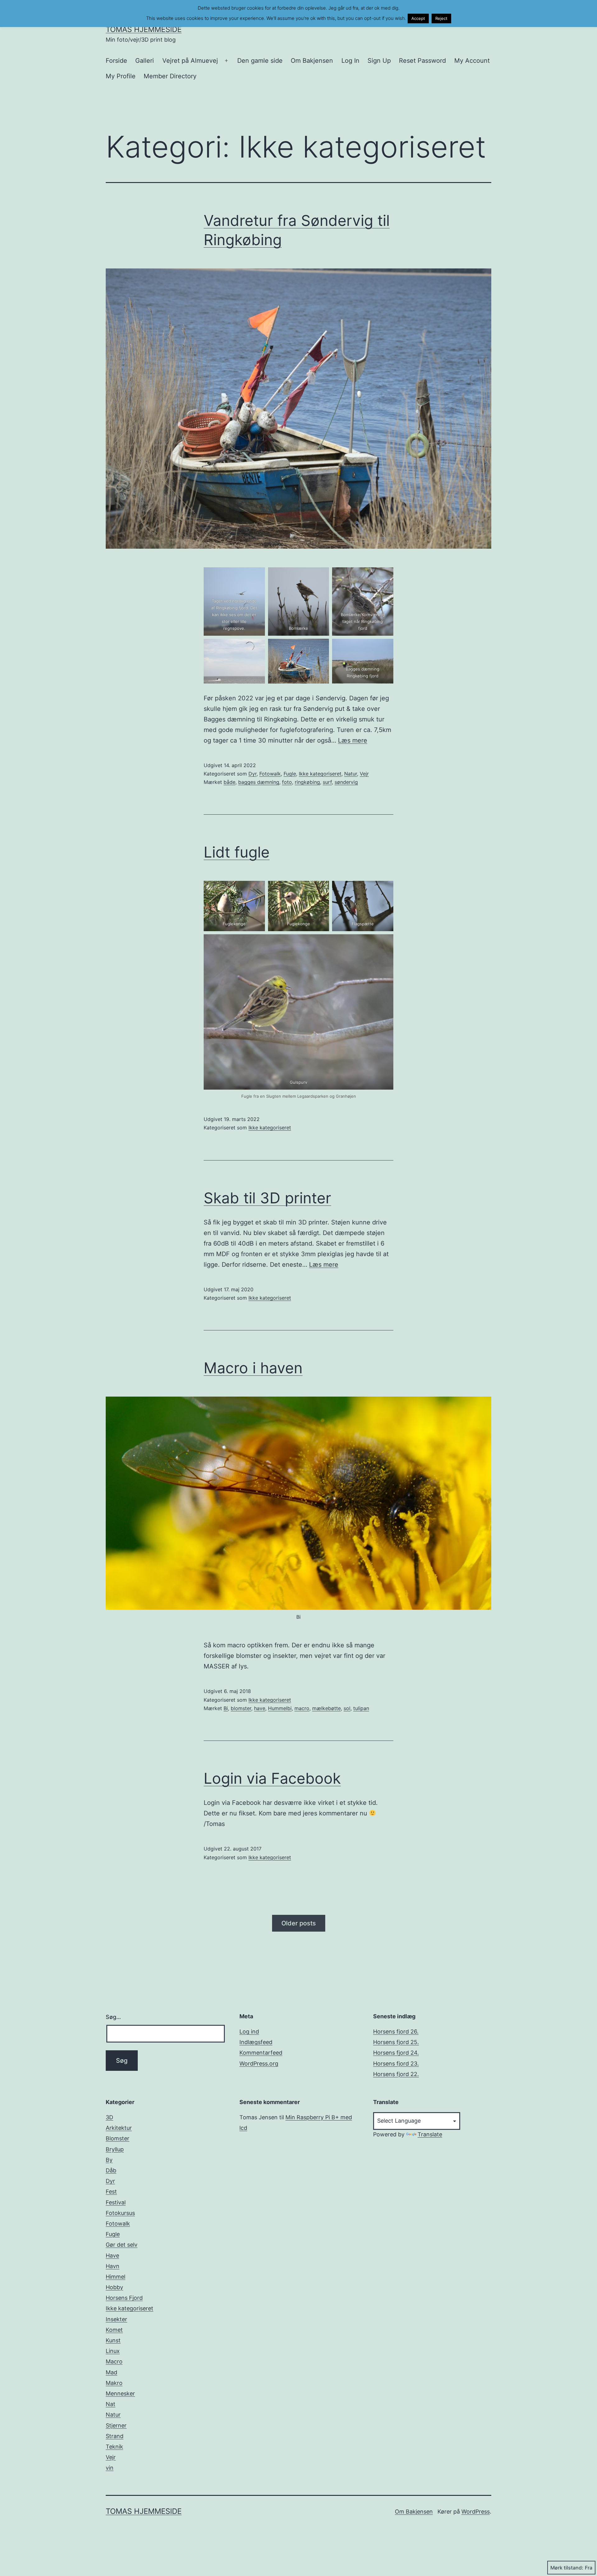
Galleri (145, 61)
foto (287, 782)
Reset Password (422, 61)
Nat (111, 2404)
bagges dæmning (259, 782)
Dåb (111, 2170)
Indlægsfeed (256, 2042)
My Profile (121, 76)
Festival (116, 2202)
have (260, 1708)
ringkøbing (307, 782)
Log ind (249, 2032)
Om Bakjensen (312, 61)
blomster (241, 1708)
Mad (111, 2372)
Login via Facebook (272, 1778)
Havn (113, 2266)
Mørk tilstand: (567, 2568)
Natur (351, 774)
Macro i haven (253, 1368)
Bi (226, 1708)
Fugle (290, 774)
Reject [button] (441, 18)
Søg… (113, 2017)
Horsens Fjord (124, 2298)
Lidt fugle (237, 852)
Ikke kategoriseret (320, 774)
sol (347, 1708)
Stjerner (116, 2425)
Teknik (114, 2447)
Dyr (252, 774)
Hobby (114, 2287)
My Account (472, 61)
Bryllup (115, 2149)
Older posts (299, 1923)
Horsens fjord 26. (396, 2032)
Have (112, 2256)
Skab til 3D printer (267, 1198)
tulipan (361, 1708)
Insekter (116, 2319)
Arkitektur (119, 2128)
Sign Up (379, 61)
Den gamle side (260, 61)
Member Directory (170, 76)
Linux (113, 2351)
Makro (114, 2383)
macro (302, 1708)
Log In (350, 61)
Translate (430, 2134)
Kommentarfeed (261, 2053)
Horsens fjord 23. (396, 2064)
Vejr (364, 774)
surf (327, 782)
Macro (114, 2361)
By (109, 2160)
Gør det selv (122, 2245)
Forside (116, 61)
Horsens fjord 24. (396, 2053)
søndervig (346, 782)
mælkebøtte (326, 1708)
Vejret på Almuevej (190, 61)
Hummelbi (280, 1708)
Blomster (118, 2138)
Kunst (113, 2340)
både (229, 782)
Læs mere (353, 740)
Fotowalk (270, 774)
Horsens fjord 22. (396, 2074)
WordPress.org (259, 2064)
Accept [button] (418, 18)
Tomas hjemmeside (144, 29)
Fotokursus (120, 2213)
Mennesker (120, 2393)
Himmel (116, 2277)
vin (110, 2468)
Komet (114, 2330)
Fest (111, 2192)
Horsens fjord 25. (396, 2042)
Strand (115, 2436)
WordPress (476, 2512)
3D (109, 2117)
